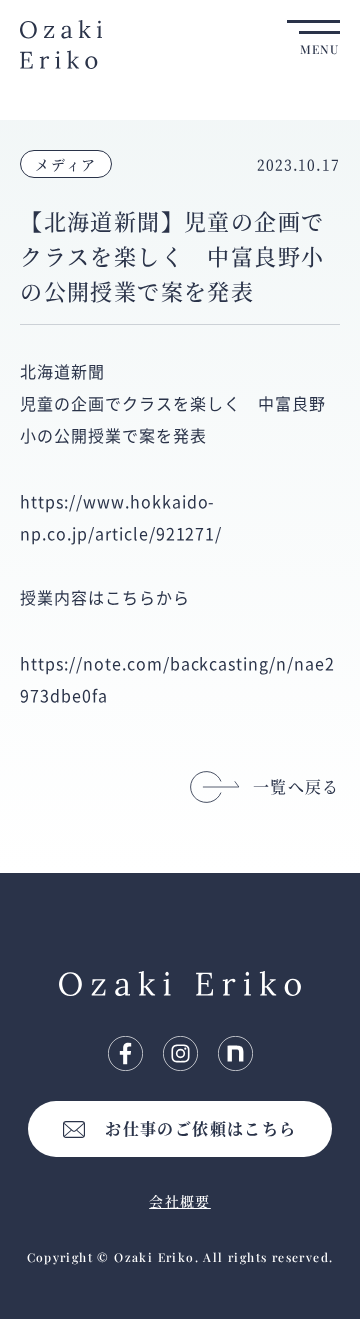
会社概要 (180, 1201)
